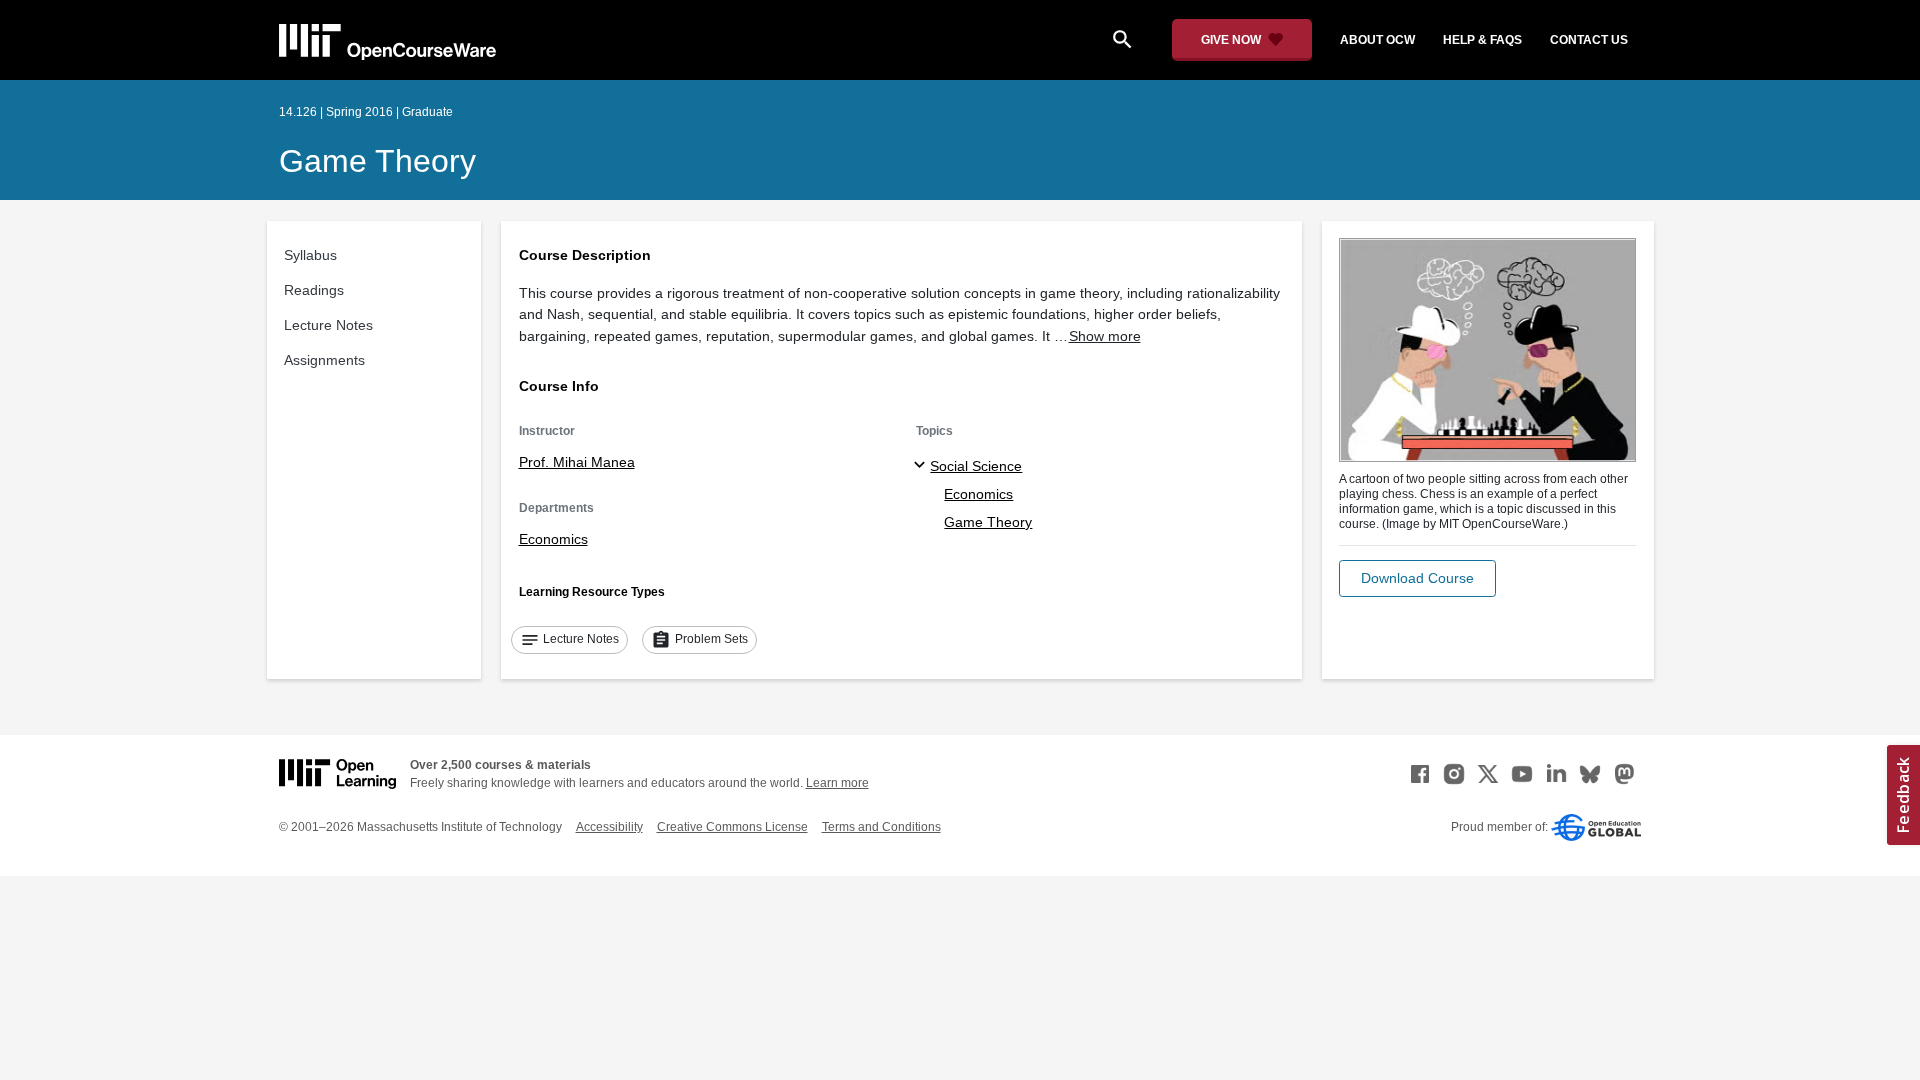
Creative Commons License (732, 827)
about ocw (1377, 40)
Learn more (837, 783)
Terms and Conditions (881, 827)
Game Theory (377, 161)
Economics (553, 539)
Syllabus (310, 255)
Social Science (976, 466)
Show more (1105, 336)
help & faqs (1482, 40)
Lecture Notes (328, 325)
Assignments (324, 360)
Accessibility (609, 827)
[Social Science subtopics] (922, 466)
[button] (1417, 578)
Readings (314, 290)
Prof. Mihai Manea (577, 462)
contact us (1589, 40)
